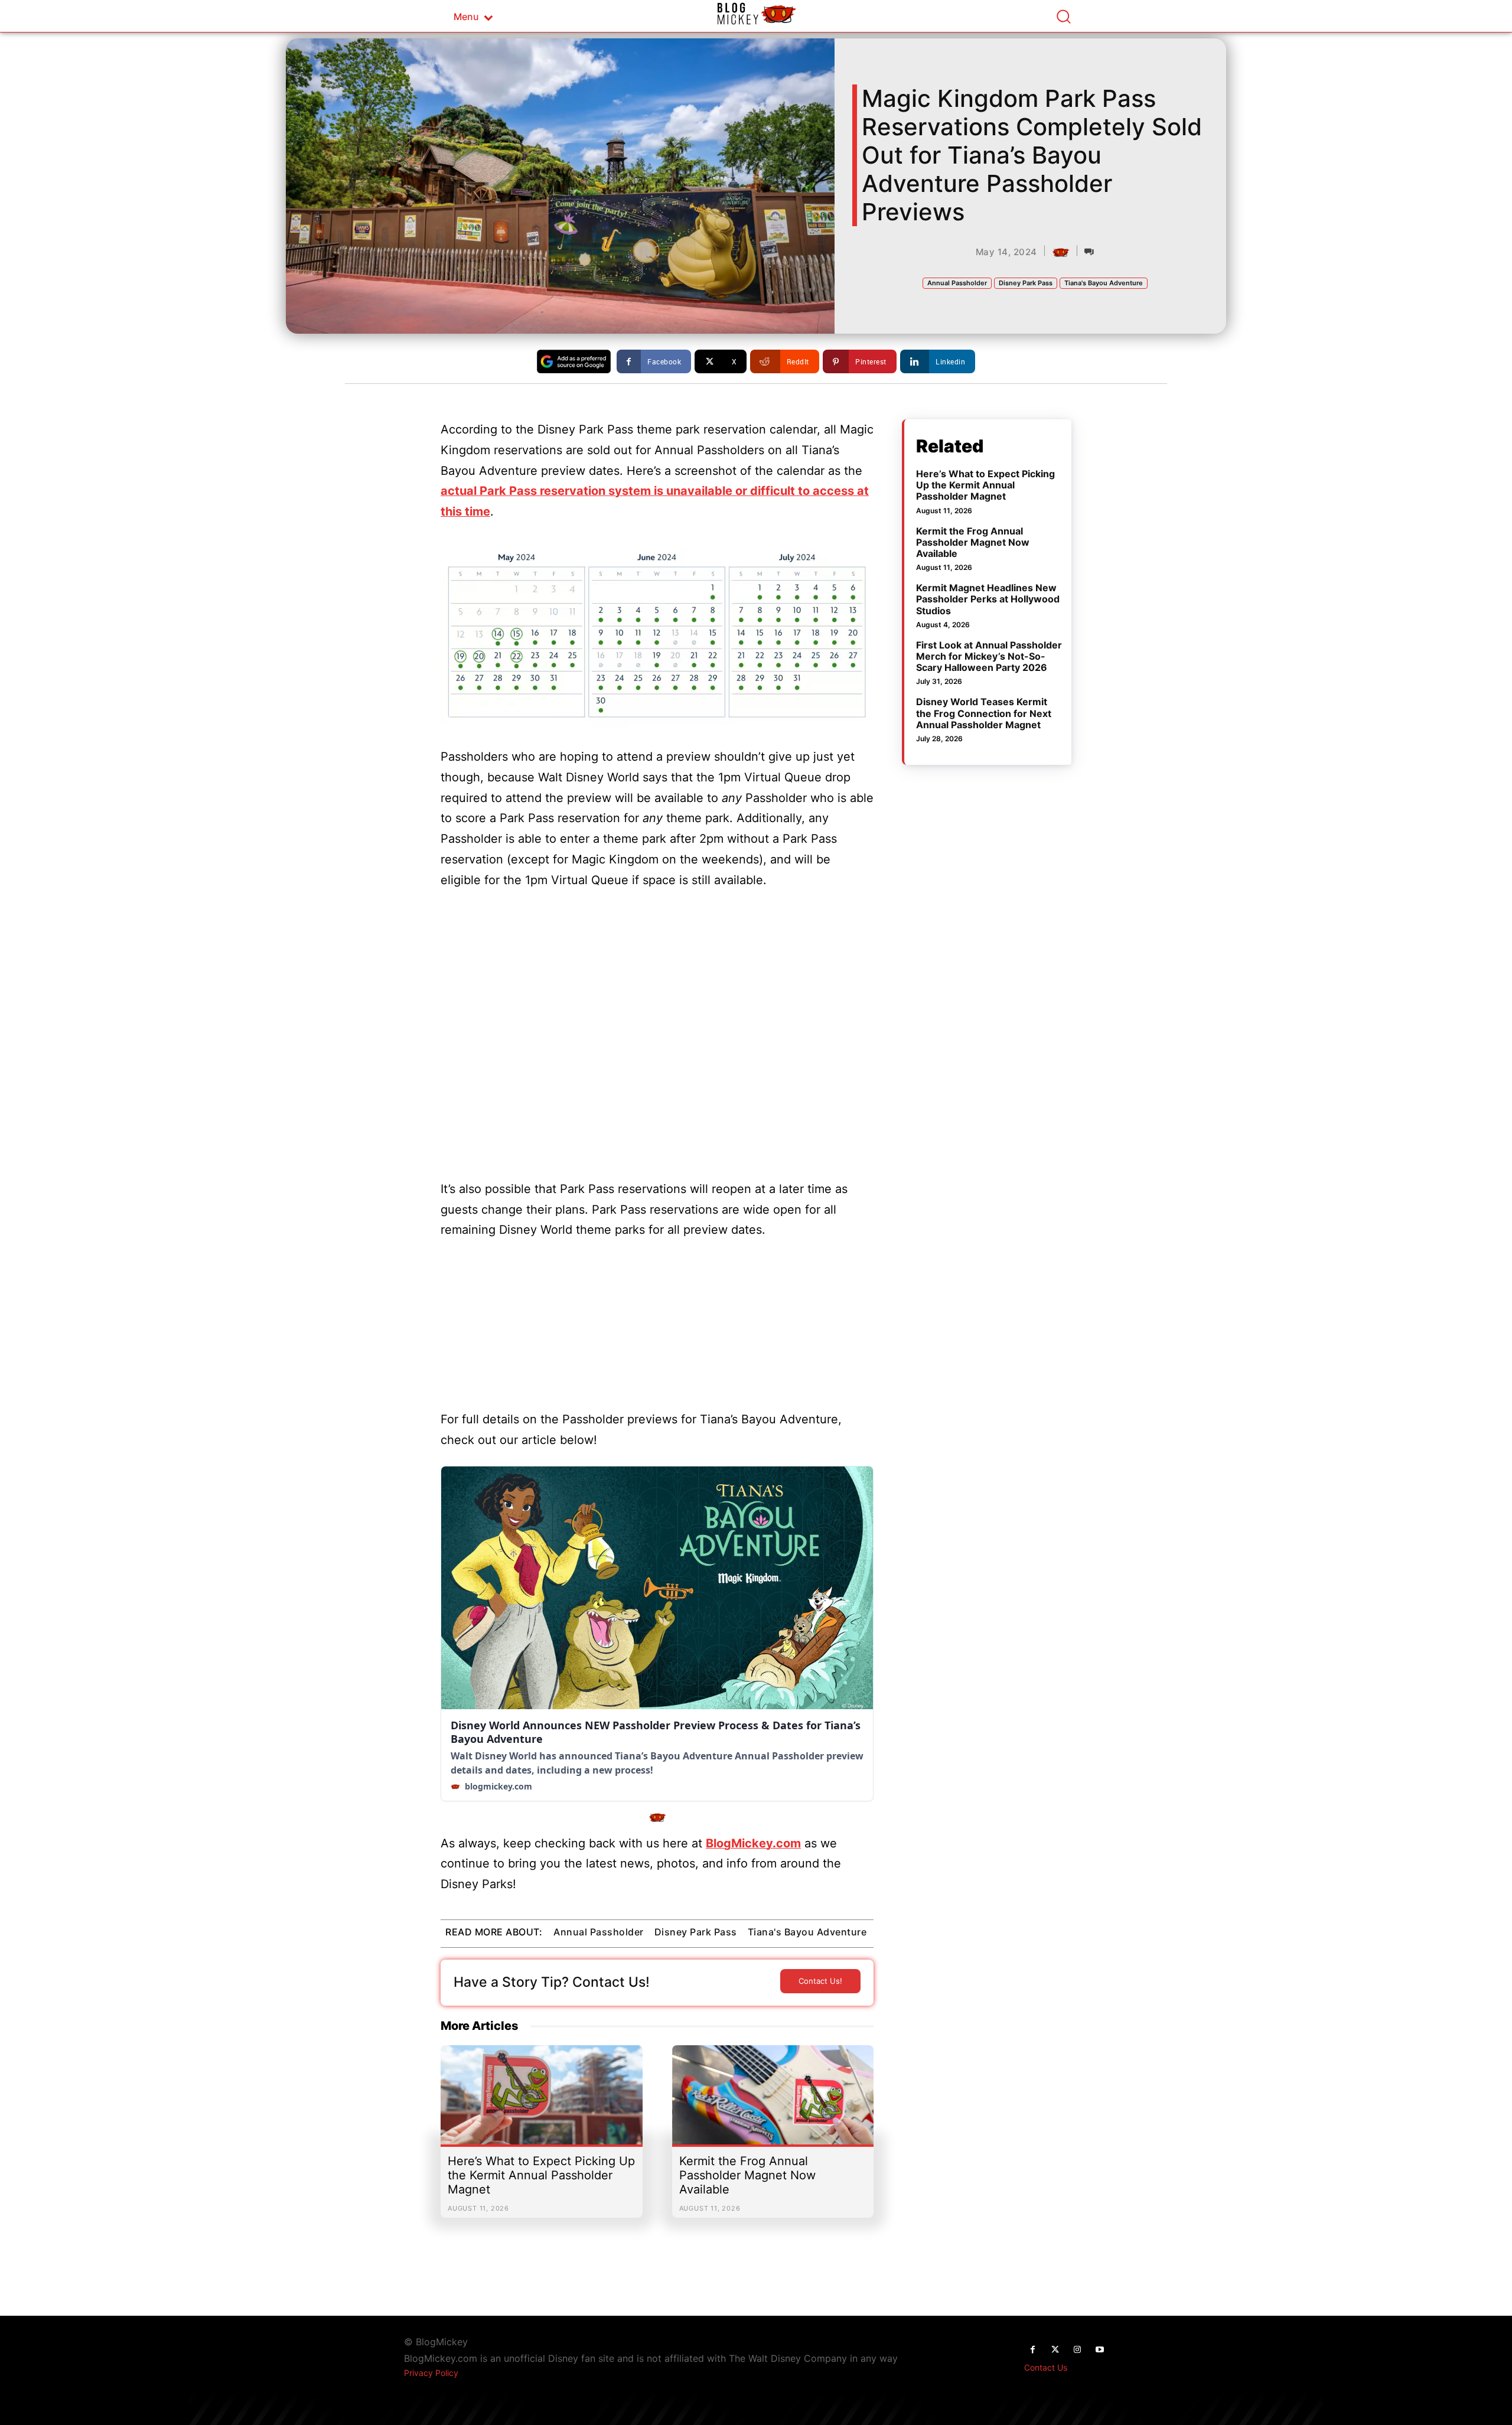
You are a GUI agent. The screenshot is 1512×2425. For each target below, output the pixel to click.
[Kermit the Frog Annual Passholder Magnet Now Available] (773, 2101)
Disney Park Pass (1026, 283)
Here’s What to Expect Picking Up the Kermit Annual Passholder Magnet (541, 2175)
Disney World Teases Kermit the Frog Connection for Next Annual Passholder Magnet (984, 713)
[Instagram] (1077, 2350)
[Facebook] (1032, 2350)
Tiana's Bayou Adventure (1104, 283)
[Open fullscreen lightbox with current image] (657, 633)
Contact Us (1046, 2367)
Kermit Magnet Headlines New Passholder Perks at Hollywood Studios (988, 599)
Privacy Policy (431, 2373)
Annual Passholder (957, 283)
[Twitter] (1055, 2350)
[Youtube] (1100, 2350)
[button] (1063, 16)
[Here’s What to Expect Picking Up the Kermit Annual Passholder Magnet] (542, 2101)
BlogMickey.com (753, 1843)
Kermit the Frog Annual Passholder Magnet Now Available (747, 2175)
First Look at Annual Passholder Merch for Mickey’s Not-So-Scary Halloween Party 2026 (989, 656)
